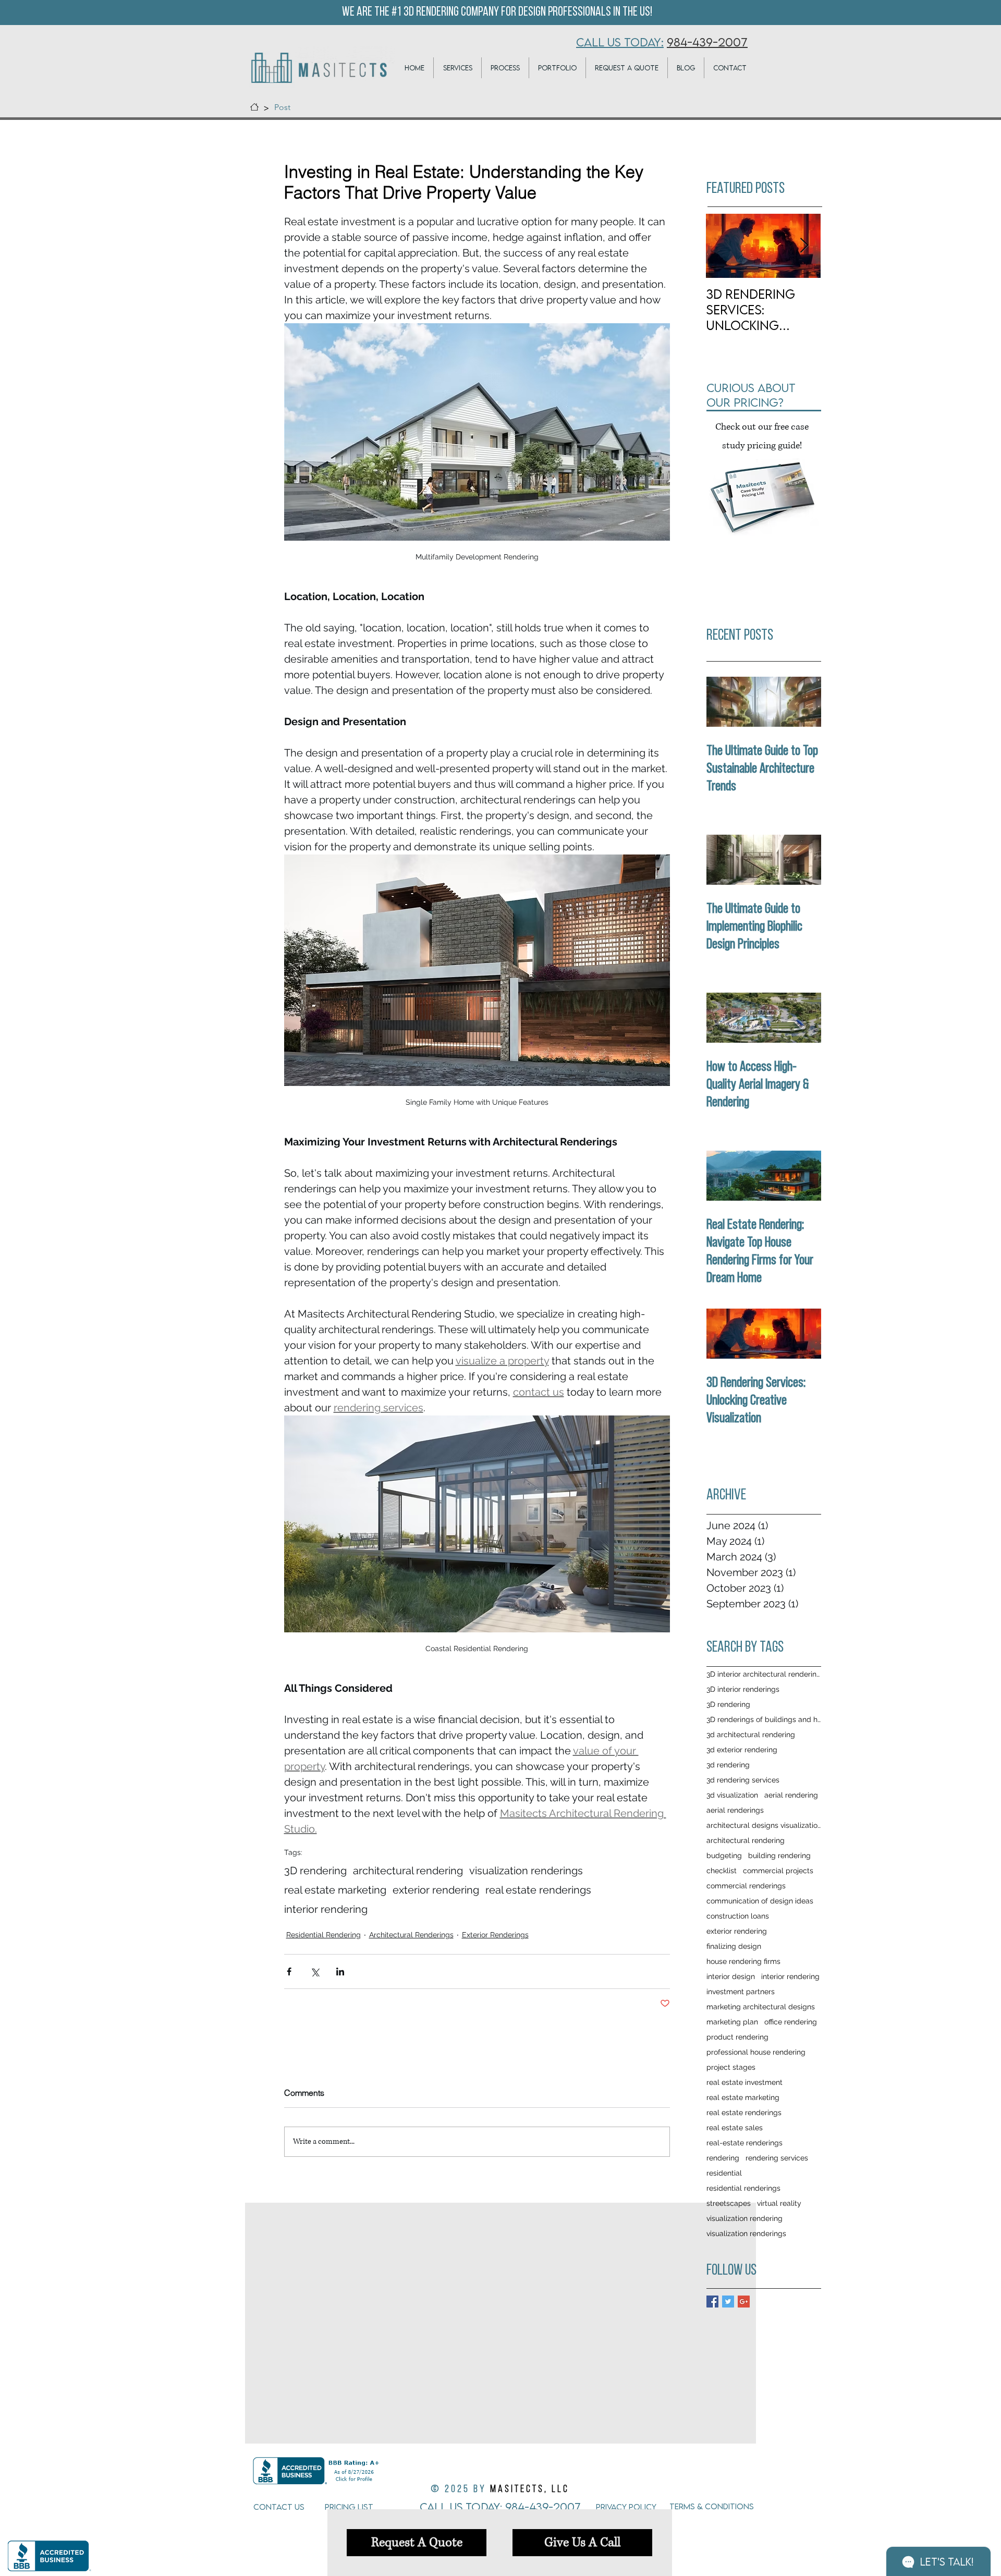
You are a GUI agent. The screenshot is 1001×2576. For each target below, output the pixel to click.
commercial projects (778, 1871)
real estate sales (735, 2128)
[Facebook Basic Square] (712, 2302)
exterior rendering (436, 1890)
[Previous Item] (723, 246)
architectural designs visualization (764, 1825)
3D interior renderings (743, 1689)
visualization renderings (526, 1871)
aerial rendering (791, 1795)
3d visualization (732, 1795)
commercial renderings (746, 1886)
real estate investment (744, 2082)
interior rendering (326, 1909)
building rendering (779, 1855)
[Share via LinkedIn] (340, 1971)
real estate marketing (335, 1890)
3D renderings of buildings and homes (764, 1719)
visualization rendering (744, 2218)
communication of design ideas (760, 1901)
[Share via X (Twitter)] (315, 1971)
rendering (723, 2158)
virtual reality (779, 2203)
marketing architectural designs (761, 2007)
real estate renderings (538, 1890)
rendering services (777, 2158)
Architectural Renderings (411, 1935)
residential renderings (743, 2188)
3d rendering (728, 1765)
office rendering (791, 2022)
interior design (731, 1976)
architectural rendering (408, 1871)
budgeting (724, 1855)
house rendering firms (743, 1961)
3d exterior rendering (742, 1750)
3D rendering (315, 1871)
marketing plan (732, 2022)
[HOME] (254, 107)
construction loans (738, 1916)
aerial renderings (735, 1810)
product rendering (737, 2037)
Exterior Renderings (495, 1935)
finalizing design (734, 1946)
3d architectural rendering (751, 1735)
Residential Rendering (324, 1935)
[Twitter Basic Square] (728, 2302)
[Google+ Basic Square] (744, 2302)
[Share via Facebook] (289, 1971)
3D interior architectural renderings (764, 1674)
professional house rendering (756, 2052)
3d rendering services (743, 1780)
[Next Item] (804, 246)
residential (724, 2173)
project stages (731, 2067)
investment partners (741, 1992)
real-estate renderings (744, 2143)
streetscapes (729, 2203)
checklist (722, 1871)
